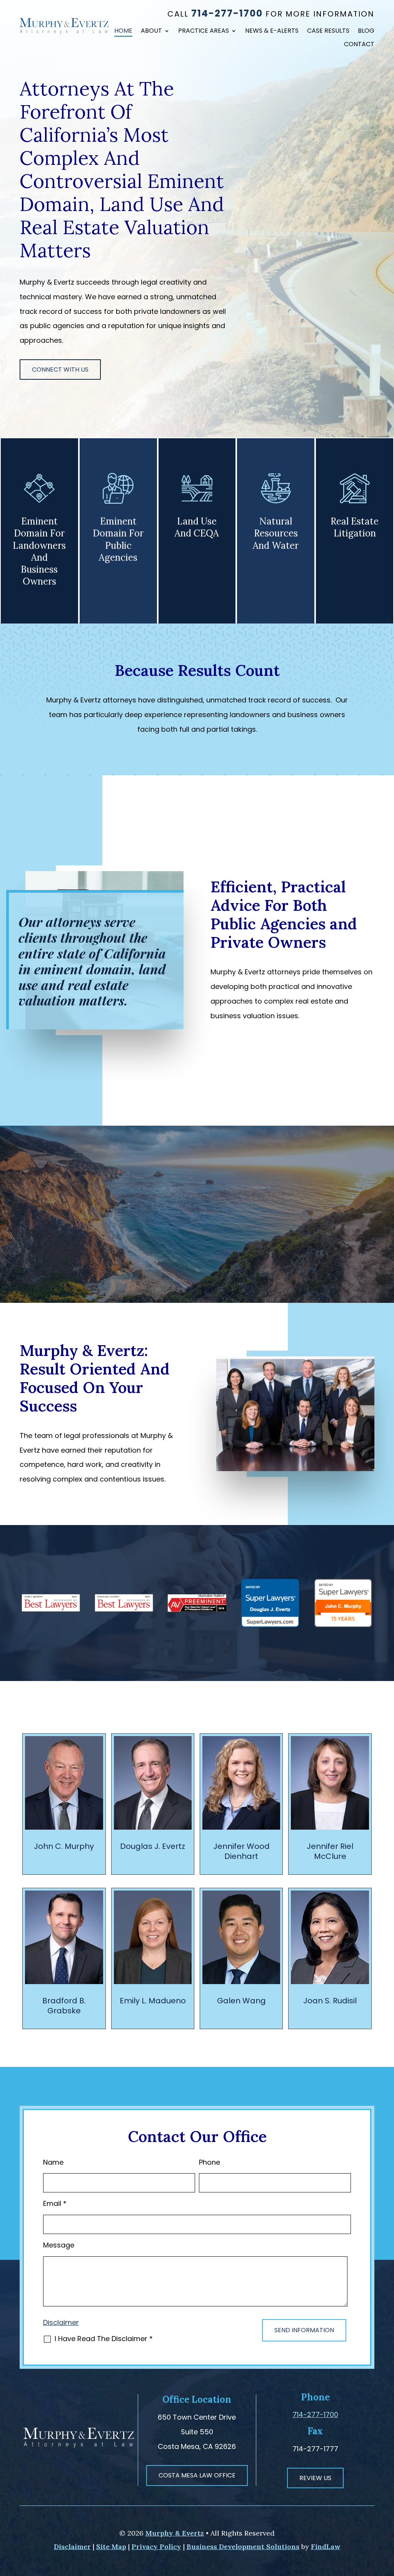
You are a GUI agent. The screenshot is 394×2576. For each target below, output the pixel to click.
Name (53, 2162)
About (151, 32)
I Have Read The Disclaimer (104, 2339)
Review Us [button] (315, 2478)
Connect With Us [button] (60, 370)
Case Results (328, 32)
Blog (366, 32)
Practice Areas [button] (204, 32)
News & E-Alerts (272, 32)
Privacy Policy (156, 2547)
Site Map (111, 2547)
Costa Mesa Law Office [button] (197, 2475)
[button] (386, 2520)
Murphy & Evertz (175, 2533)
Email (55, 2203)
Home (123, 32)
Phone (210, 2162)
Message (59, 2245)
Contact (359, 45)
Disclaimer (61, 2322)
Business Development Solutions (243, 2547)
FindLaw (326, 2547)
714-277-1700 (227, 13)
